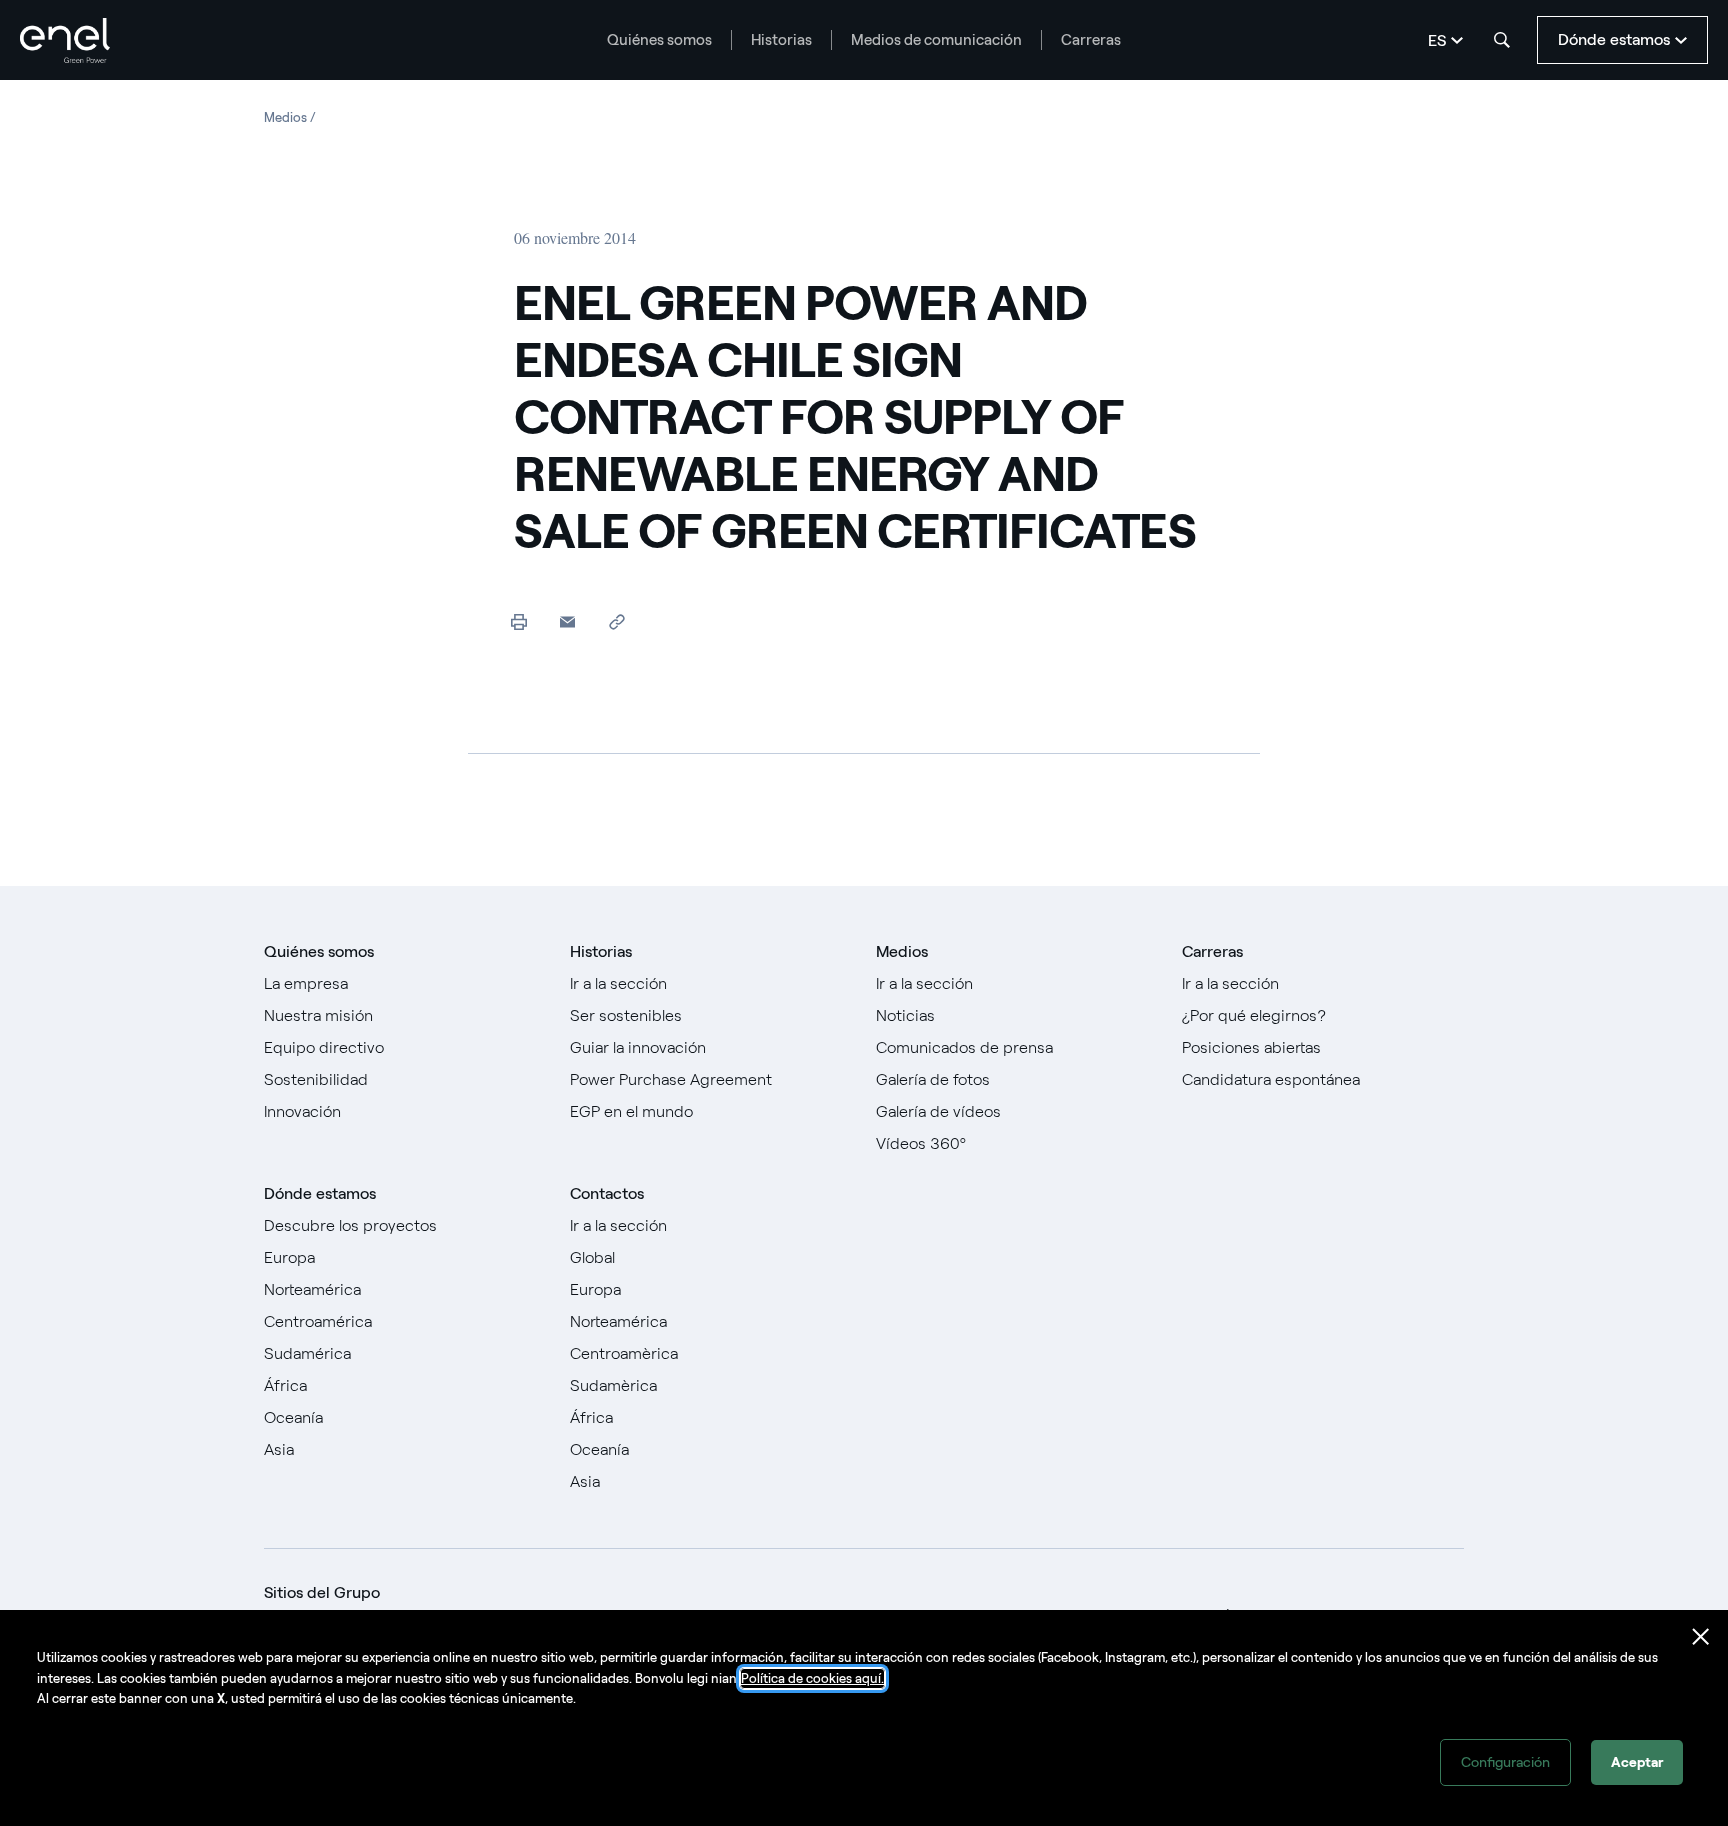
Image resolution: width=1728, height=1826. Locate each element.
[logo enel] (65, 40)
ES (1437, 40)
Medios (902, 951)
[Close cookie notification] (1701, 1637)
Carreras (1091, 40)
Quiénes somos (659, 40)
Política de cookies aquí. (812, 1678)
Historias (781, 40)
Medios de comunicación (936, 40)
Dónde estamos (320, 1193)
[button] (567, 621)
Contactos (607, 1193)
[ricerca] (1502, 40)
